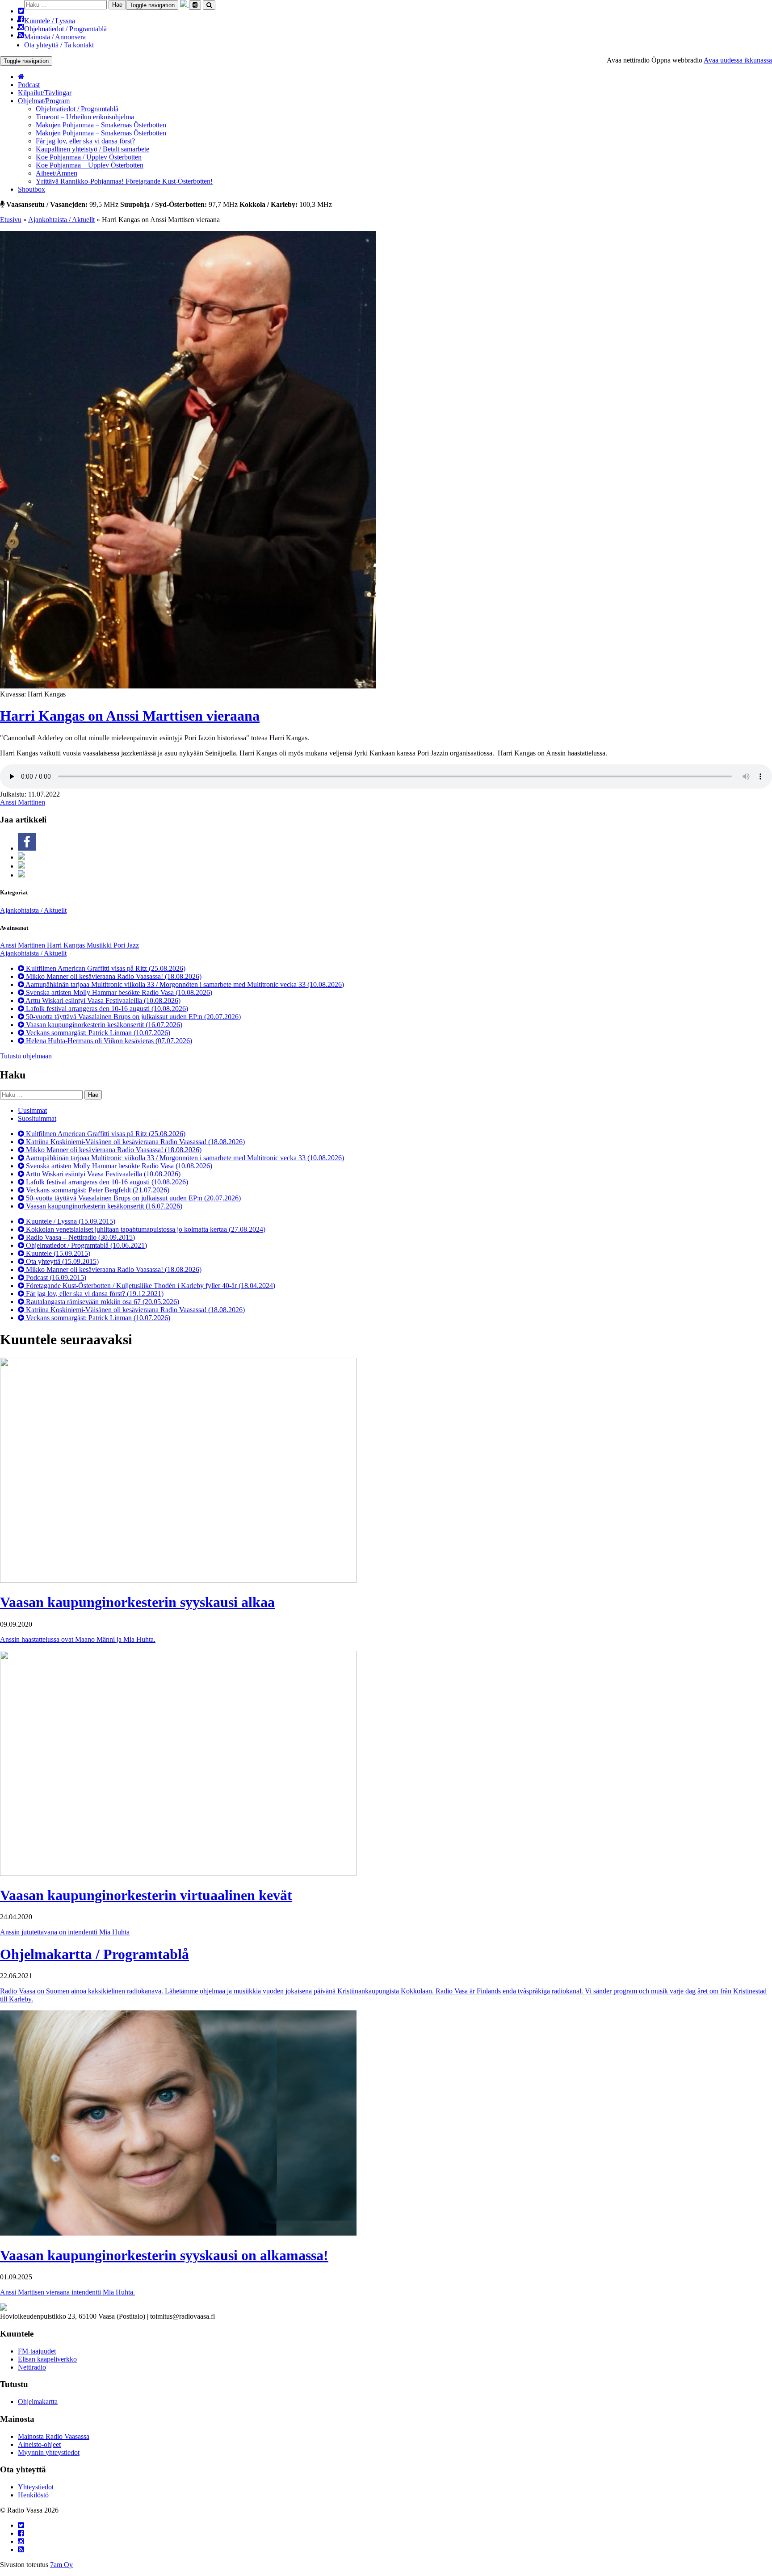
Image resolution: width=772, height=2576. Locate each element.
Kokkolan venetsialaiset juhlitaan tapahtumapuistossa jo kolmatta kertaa (145, 1229)
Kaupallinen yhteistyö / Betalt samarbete (92, 149)
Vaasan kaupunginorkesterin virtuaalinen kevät (146, 1895)
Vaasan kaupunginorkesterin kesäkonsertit (103, 1025)
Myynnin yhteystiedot (49, 2452)
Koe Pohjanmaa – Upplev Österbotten (90, 165)
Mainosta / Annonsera (55, 37)
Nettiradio (32, 2367)
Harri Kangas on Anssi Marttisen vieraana (130, 716)
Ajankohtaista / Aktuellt (61, 220)
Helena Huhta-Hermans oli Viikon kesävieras (108, 1041)
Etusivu (11, 220)
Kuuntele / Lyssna (50, 21)
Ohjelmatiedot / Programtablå (65, 29)
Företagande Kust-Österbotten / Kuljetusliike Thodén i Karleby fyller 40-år (150, 1286)
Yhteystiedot (36, 2487)
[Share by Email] (21, 875)
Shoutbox (31, 189)
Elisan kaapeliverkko (47, 2359)
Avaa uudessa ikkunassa (738, 60)
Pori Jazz (126, 945)
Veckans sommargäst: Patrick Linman (97, 1033)
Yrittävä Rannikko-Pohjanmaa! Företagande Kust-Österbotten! (124, 181)
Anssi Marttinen (23, 802)
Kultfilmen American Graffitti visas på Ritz (105, 968)
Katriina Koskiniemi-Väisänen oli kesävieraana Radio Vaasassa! (134, 1142)
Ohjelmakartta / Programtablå (94, 1954)
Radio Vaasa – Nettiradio (80, 1237)
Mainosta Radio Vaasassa (54, 2436)
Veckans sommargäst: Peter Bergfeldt (97, 1190)
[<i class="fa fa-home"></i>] (21, 77)
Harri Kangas (67, 945)
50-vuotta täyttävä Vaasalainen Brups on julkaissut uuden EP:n (132, 1017)
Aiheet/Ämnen (57, 173)
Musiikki (100, 945)
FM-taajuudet (37, 2351)
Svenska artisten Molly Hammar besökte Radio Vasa (118, 992)
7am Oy (61, 2565)
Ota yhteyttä (61, 1261)
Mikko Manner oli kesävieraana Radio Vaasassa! (113, 976)
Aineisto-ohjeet (39, 2444)
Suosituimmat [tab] (37, 1118)
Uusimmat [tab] (32, 1110)
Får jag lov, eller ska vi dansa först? (85, 141)
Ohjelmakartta (38, 2402)
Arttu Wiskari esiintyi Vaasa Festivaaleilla (102, 1001)
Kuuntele (57, 1253)
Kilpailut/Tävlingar (45, 93)
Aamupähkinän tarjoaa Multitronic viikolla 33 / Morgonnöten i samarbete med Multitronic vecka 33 (184, 984)
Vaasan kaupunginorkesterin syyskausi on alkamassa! (164, 2255)
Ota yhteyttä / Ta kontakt (59, 45)
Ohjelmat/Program (44, 101)
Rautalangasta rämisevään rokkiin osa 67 (102, 1302)
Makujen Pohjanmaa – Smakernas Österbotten (101, 125)
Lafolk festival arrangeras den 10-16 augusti (106, 1009)
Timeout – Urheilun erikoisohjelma (85, 117)
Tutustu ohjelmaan (26, 1056)
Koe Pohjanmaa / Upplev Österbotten (89, 157)
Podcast (29, 85)
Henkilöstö (33, 2495)
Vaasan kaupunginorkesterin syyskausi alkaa (137, 1602)
